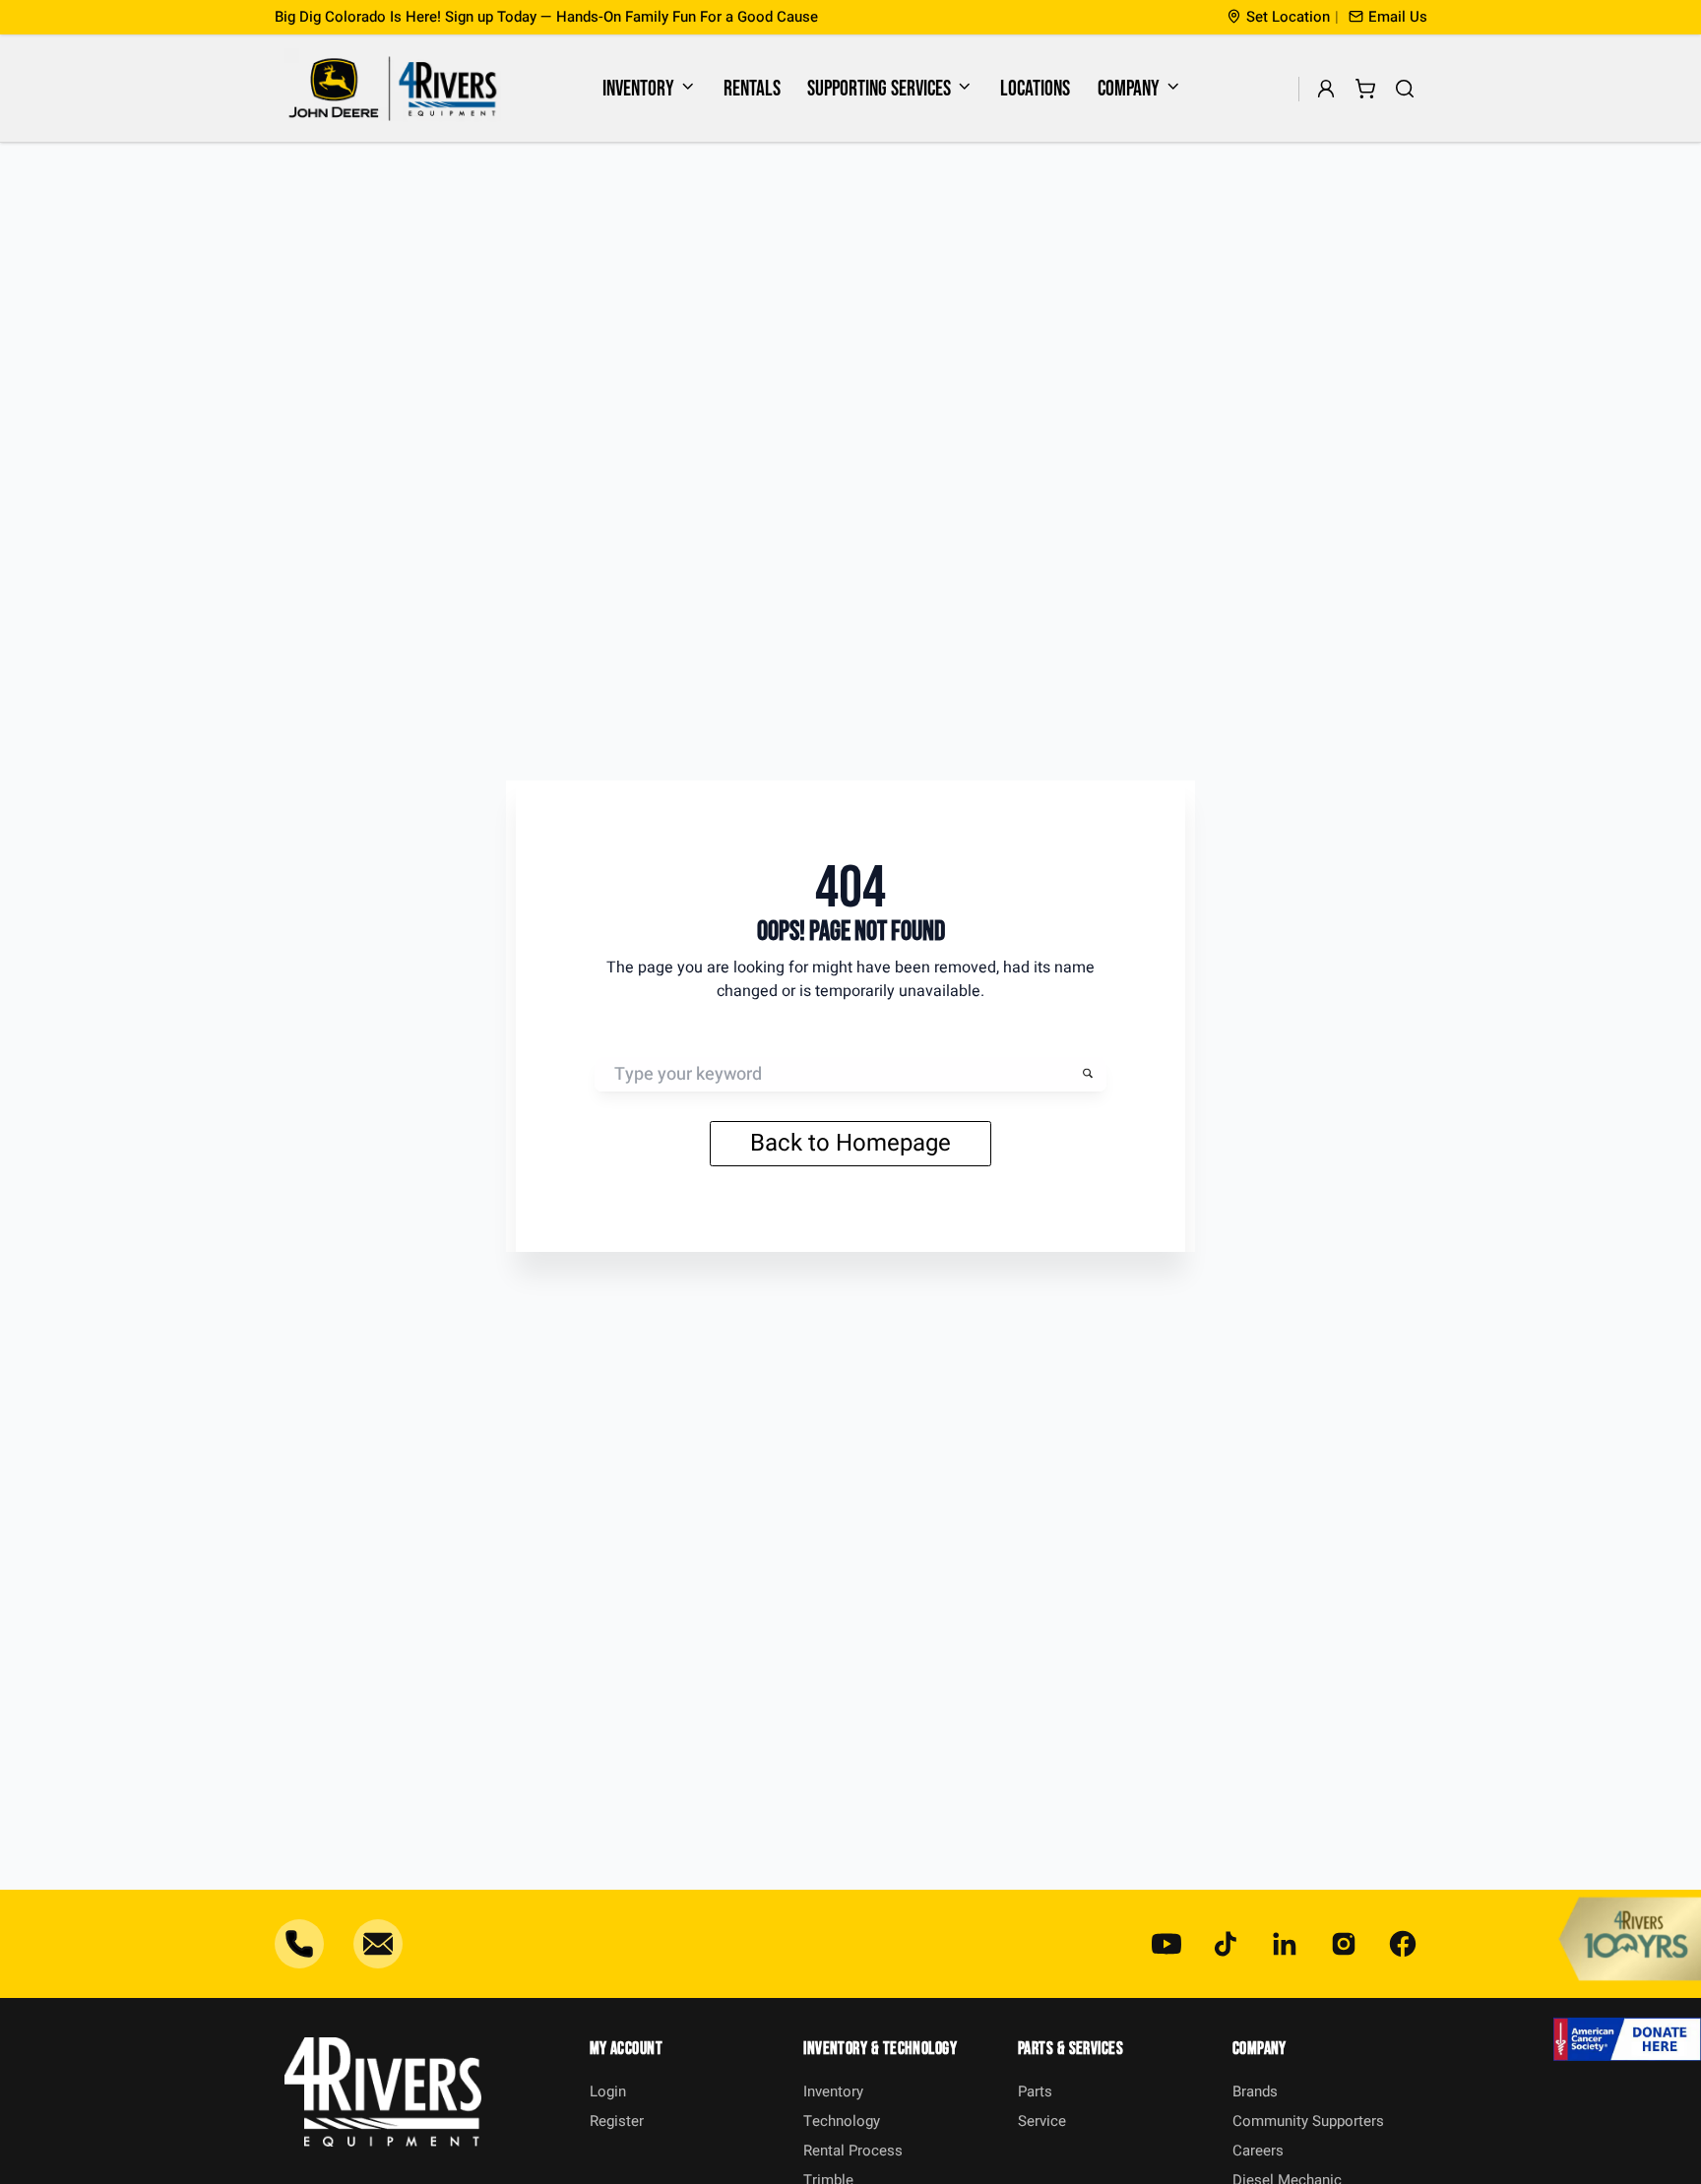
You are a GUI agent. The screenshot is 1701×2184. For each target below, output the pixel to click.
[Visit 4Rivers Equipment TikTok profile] (1226, 1944)
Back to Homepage (850, 1143)
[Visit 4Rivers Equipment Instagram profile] (1344, 1944)
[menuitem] (650, 89)
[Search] (1405, 89)
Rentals (752, 89)
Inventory (638, 89)
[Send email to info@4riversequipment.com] (378, 1944)
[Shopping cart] (1366, 89)
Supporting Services (879, 89)
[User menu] (1326, 89)
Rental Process (853, 2151)
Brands (1255, 2091)
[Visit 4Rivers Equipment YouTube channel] (1166, 1944)
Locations (1035, 89)
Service (1042, 2121)
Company (1129, 89)
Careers (1258, 2151)
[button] (1388, 17)
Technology (842, 2121)
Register (617, 2121)
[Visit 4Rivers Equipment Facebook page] (1403, 1944)
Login (608, 2091)
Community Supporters (1308, 2121)
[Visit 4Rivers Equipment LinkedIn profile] (1285, 1944)
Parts (1035, 2091)
